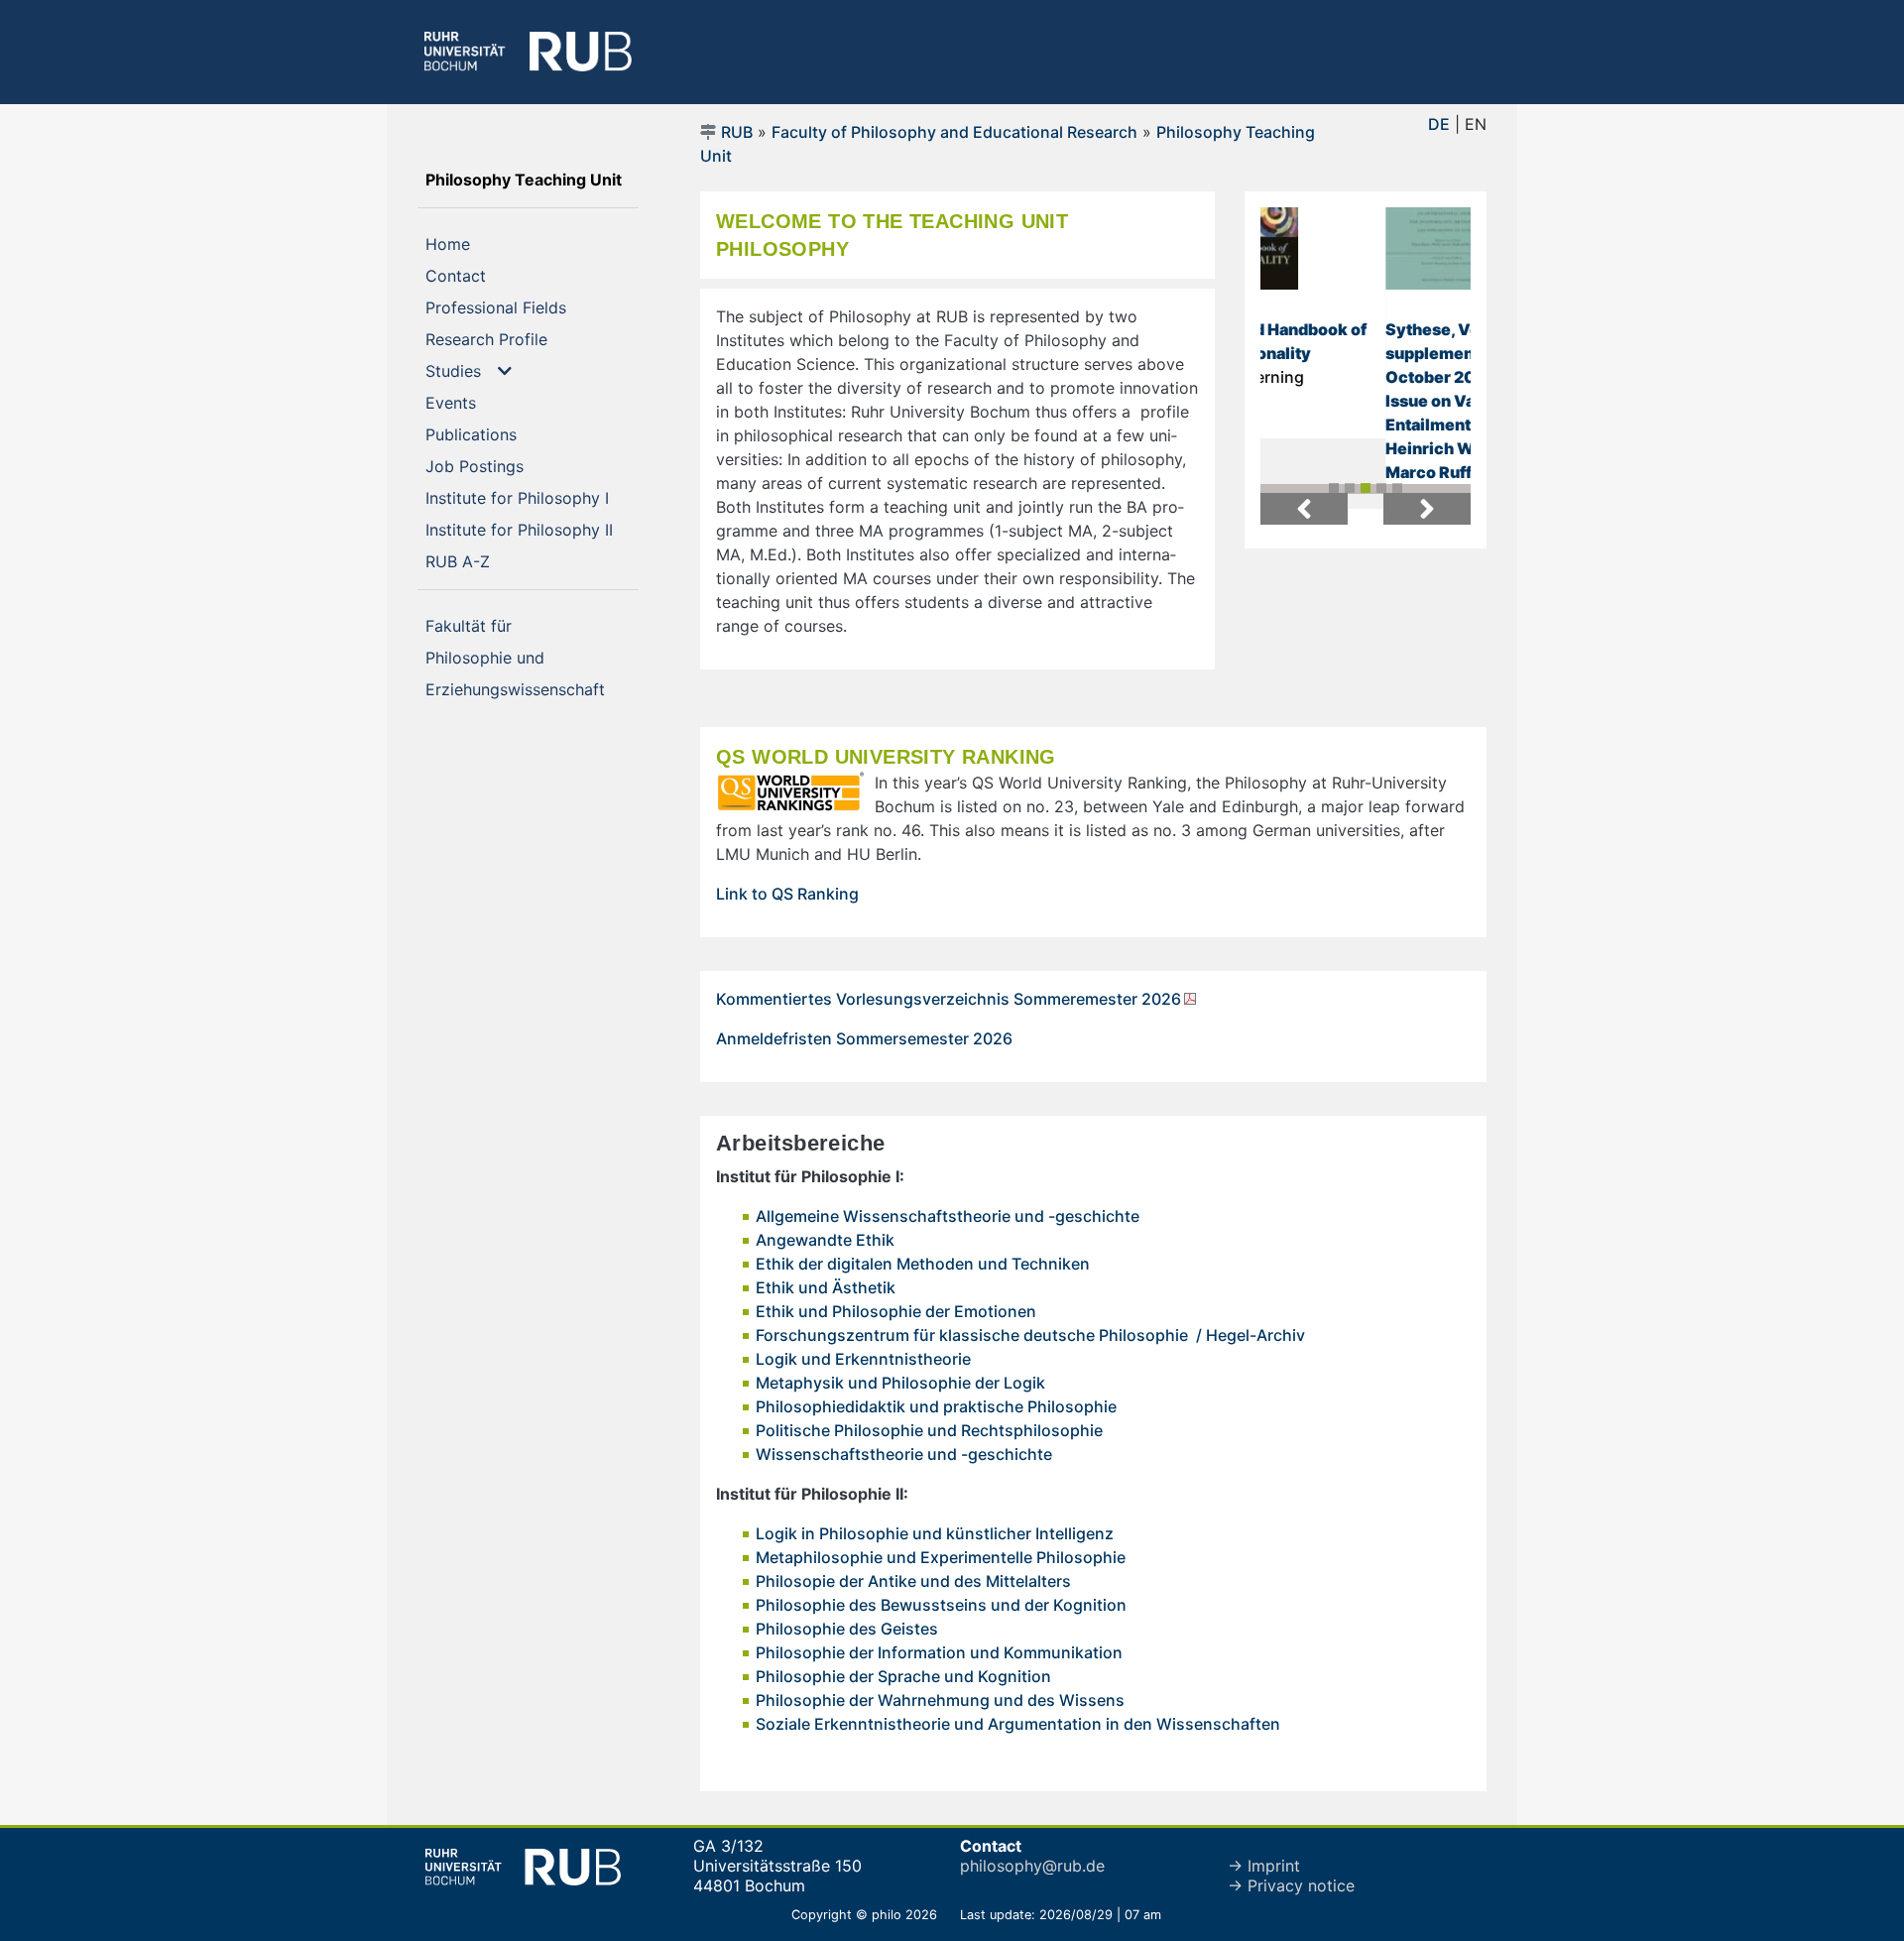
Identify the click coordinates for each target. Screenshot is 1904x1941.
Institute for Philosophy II (532, 529)
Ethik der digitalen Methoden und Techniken (923, 1264)
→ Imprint (1264, 1866)
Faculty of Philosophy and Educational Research (954, 132)
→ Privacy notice (1291, 1885)
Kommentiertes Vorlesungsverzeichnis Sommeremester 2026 (949, 999)
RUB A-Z (490, 561)
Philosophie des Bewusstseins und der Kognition (941, 1605)
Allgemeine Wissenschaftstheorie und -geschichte (948, 1216)
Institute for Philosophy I (532, 497)
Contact (488, 275)
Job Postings (507, 466)
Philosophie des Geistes (847, 1629)
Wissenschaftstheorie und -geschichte (904, 1454)
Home (480, 243)
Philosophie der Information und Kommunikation (939, 1652)
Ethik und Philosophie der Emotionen (896, 1311)
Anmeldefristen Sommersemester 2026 (864, 1038)
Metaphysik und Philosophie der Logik (900, 1383)
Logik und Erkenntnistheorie (863, 1359)
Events (483, 402)
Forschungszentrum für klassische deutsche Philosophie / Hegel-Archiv (1030, 1335)
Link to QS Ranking (787, 894)
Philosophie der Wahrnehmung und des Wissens (940, 1700)
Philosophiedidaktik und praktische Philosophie (936, 1406)
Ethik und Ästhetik (826, 1287)
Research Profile (519, 339)
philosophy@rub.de (1032, 1866)
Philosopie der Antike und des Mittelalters (913, 1581)
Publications (503, 434)
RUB (737, 132)
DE (1439, 124)
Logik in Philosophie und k (855, 1533)
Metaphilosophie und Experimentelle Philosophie (941, 1557)
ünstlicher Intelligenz (1034, 1533)
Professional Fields (528, 307)
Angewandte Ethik (825, 1240)
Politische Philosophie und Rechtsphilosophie (929, 1430)
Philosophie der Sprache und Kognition (903, 1676)
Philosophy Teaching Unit (532, 179)
